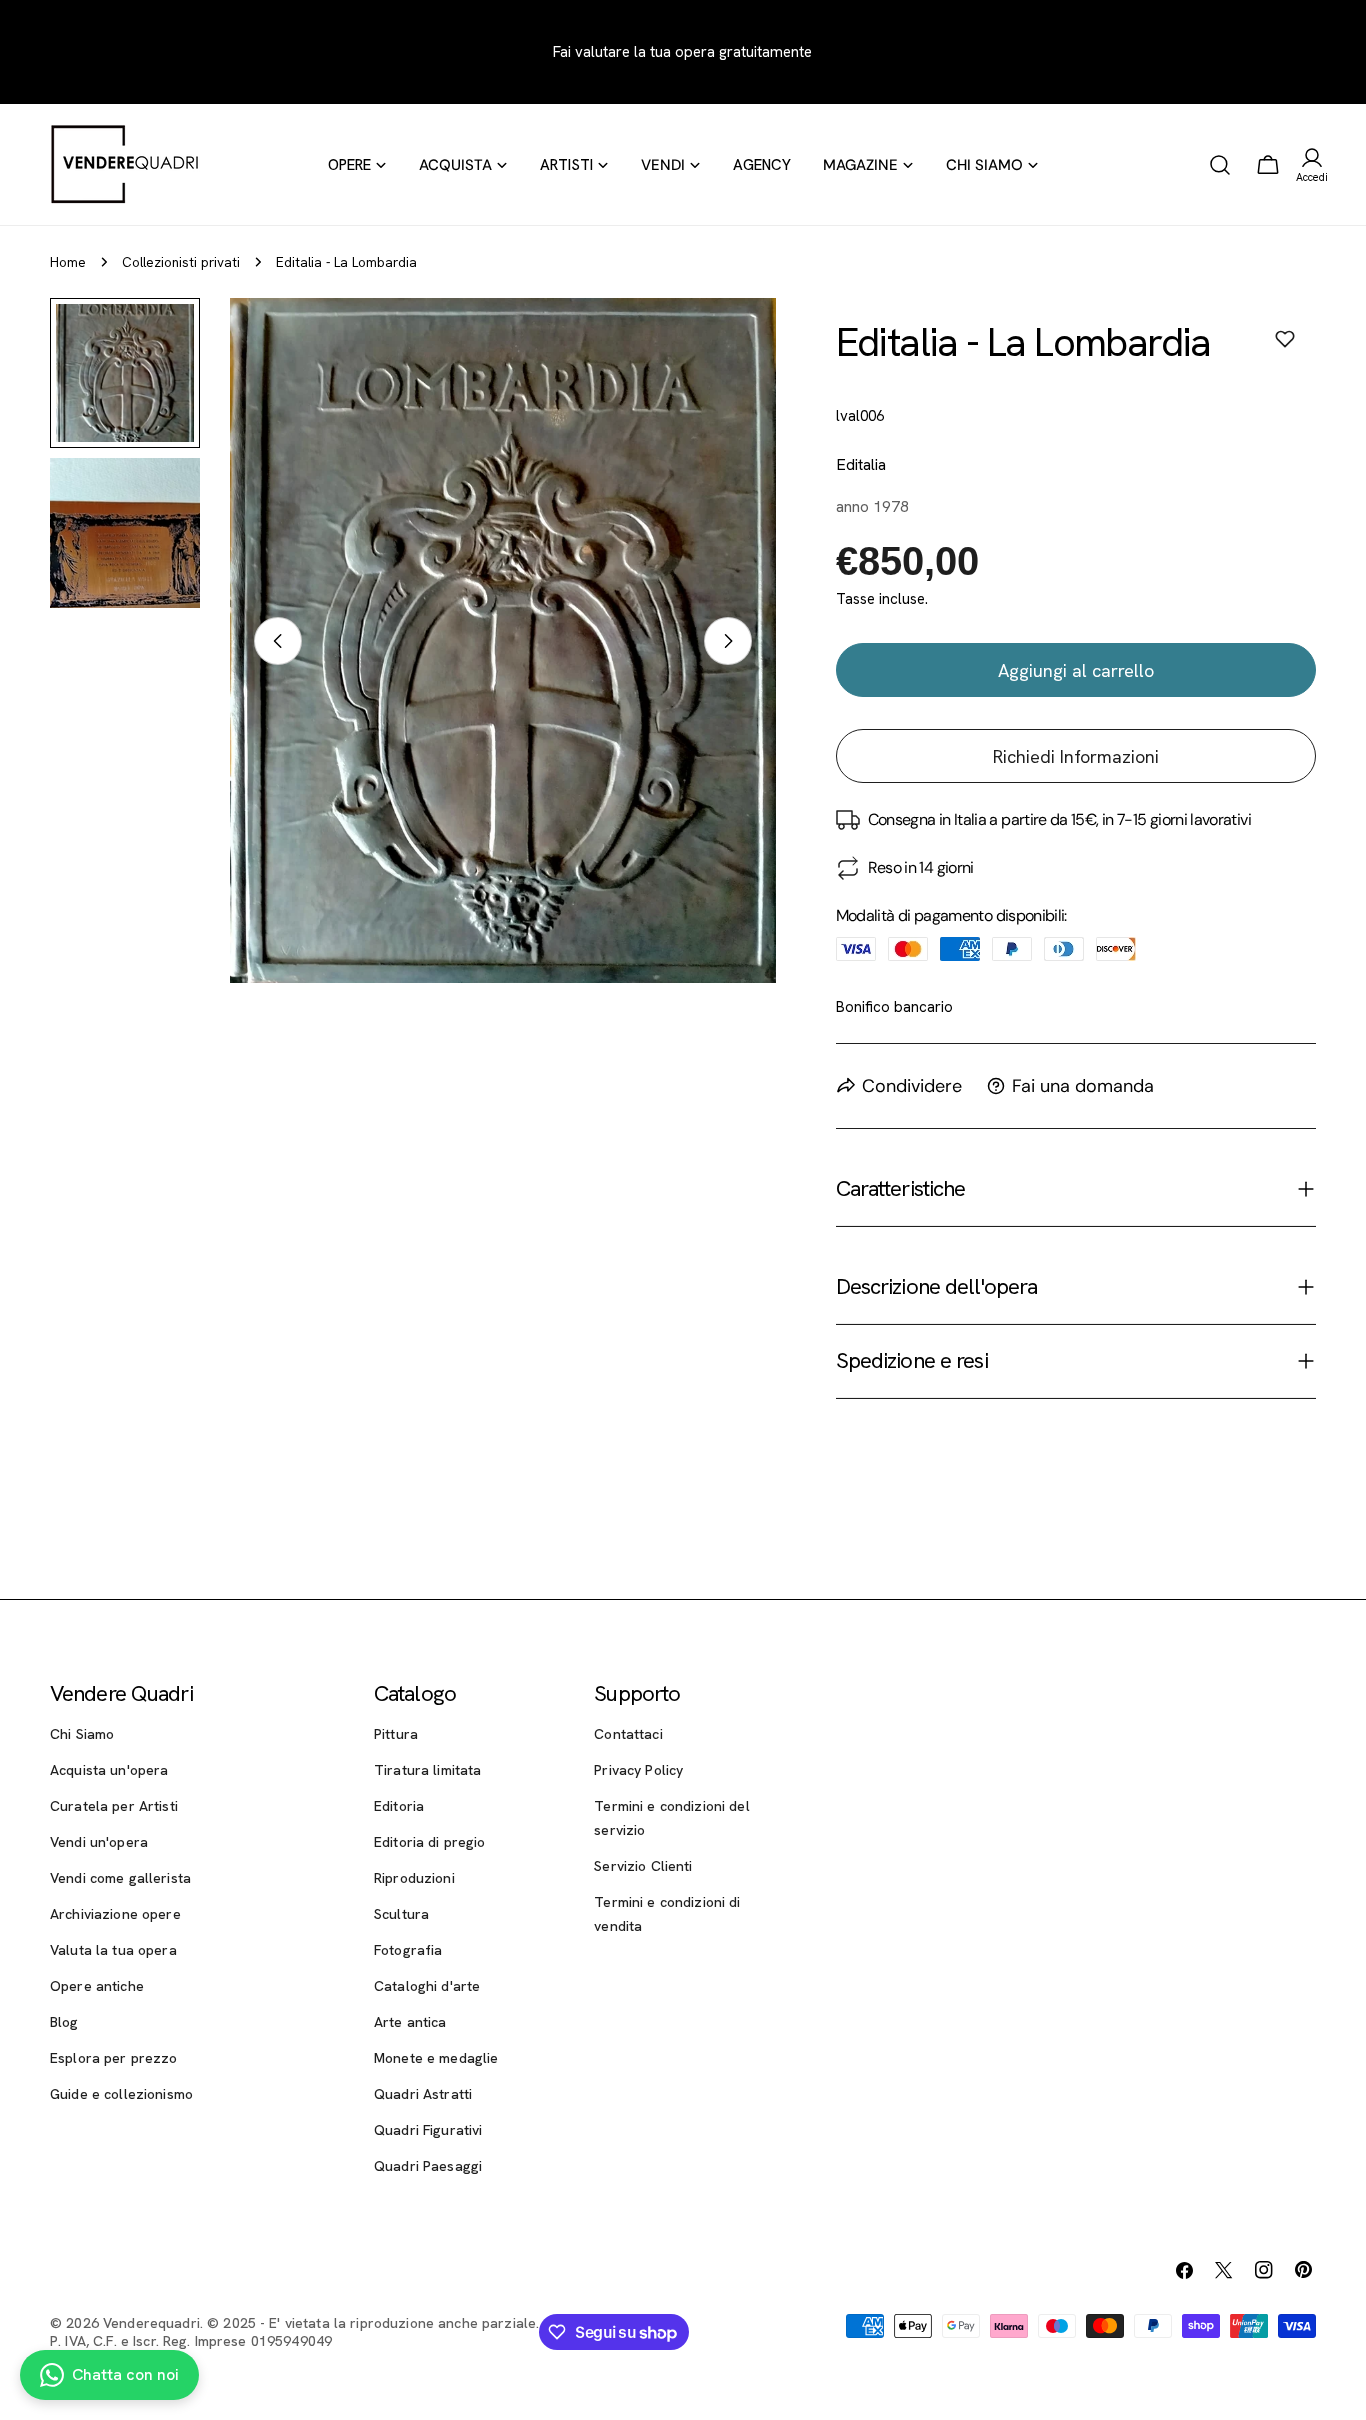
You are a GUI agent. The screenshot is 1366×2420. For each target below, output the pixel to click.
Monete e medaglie (436, 2058)
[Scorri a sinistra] (278, 641)
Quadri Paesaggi (428, 2166)
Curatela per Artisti (114, 1806)
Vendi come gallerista (120, 1878)
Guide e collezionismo (121, 2094)
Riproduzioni (414, 1878)
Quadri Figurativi (428, 2130)
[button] (1285, 339)
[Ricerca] (1220, 165)
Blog (64, 2022)
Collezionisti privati (181, 262)
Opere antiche (97, 1986)
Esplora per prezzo (114, 2058)
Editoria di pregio (430, 1842)
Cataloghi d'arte (427, 1986)
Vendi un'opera (99, 1842)
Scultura (401, 1914)
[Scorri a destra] (728, 641)
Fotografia (408, 1950)
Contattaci (628, 1734)
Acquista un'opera (109, 1770)
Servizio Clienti (643, 1866)
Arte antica (410, 2022)
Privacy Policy (638, 1770)
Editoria (399, 1806)
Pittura (396, 1734)
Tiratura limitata (427, 1770)
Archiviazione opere (115, 1914)
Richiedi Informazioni (1076, 756)
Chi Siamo (82, 1734)
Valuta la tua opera (113, 1950)
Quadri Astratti (423, 2094)
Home (68, 262)
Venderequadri (151, 2323)
